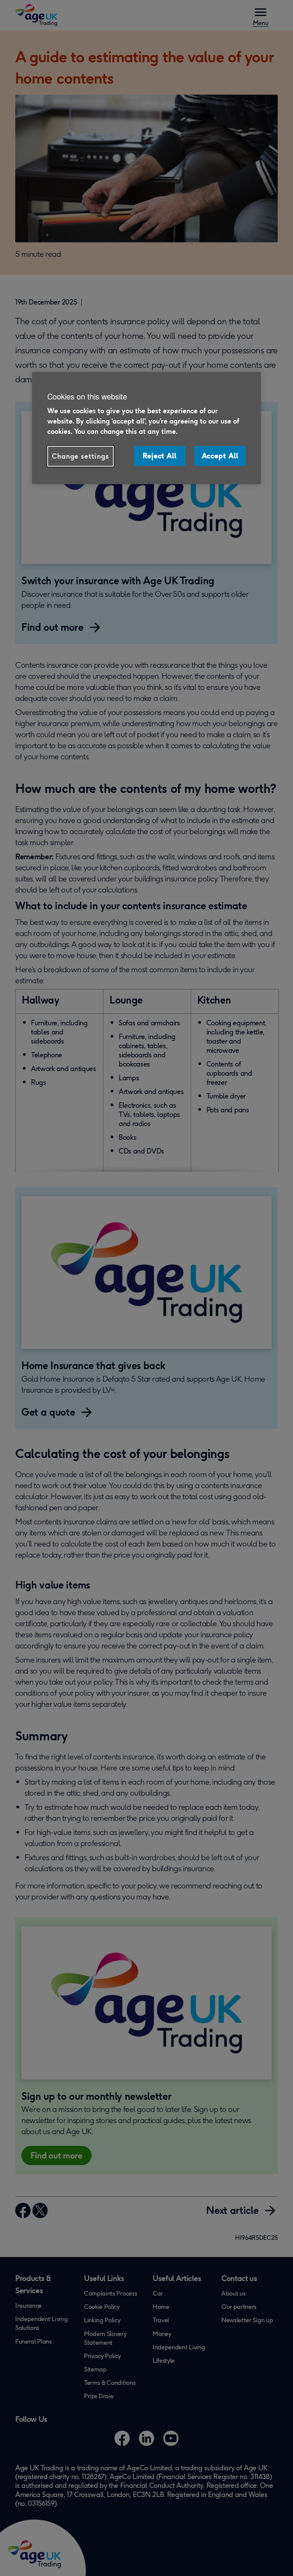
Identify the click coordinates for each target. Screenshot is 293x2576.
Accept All (220, 456)
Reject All (160, 456)
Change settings (80, 456)
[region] (146, 428)
